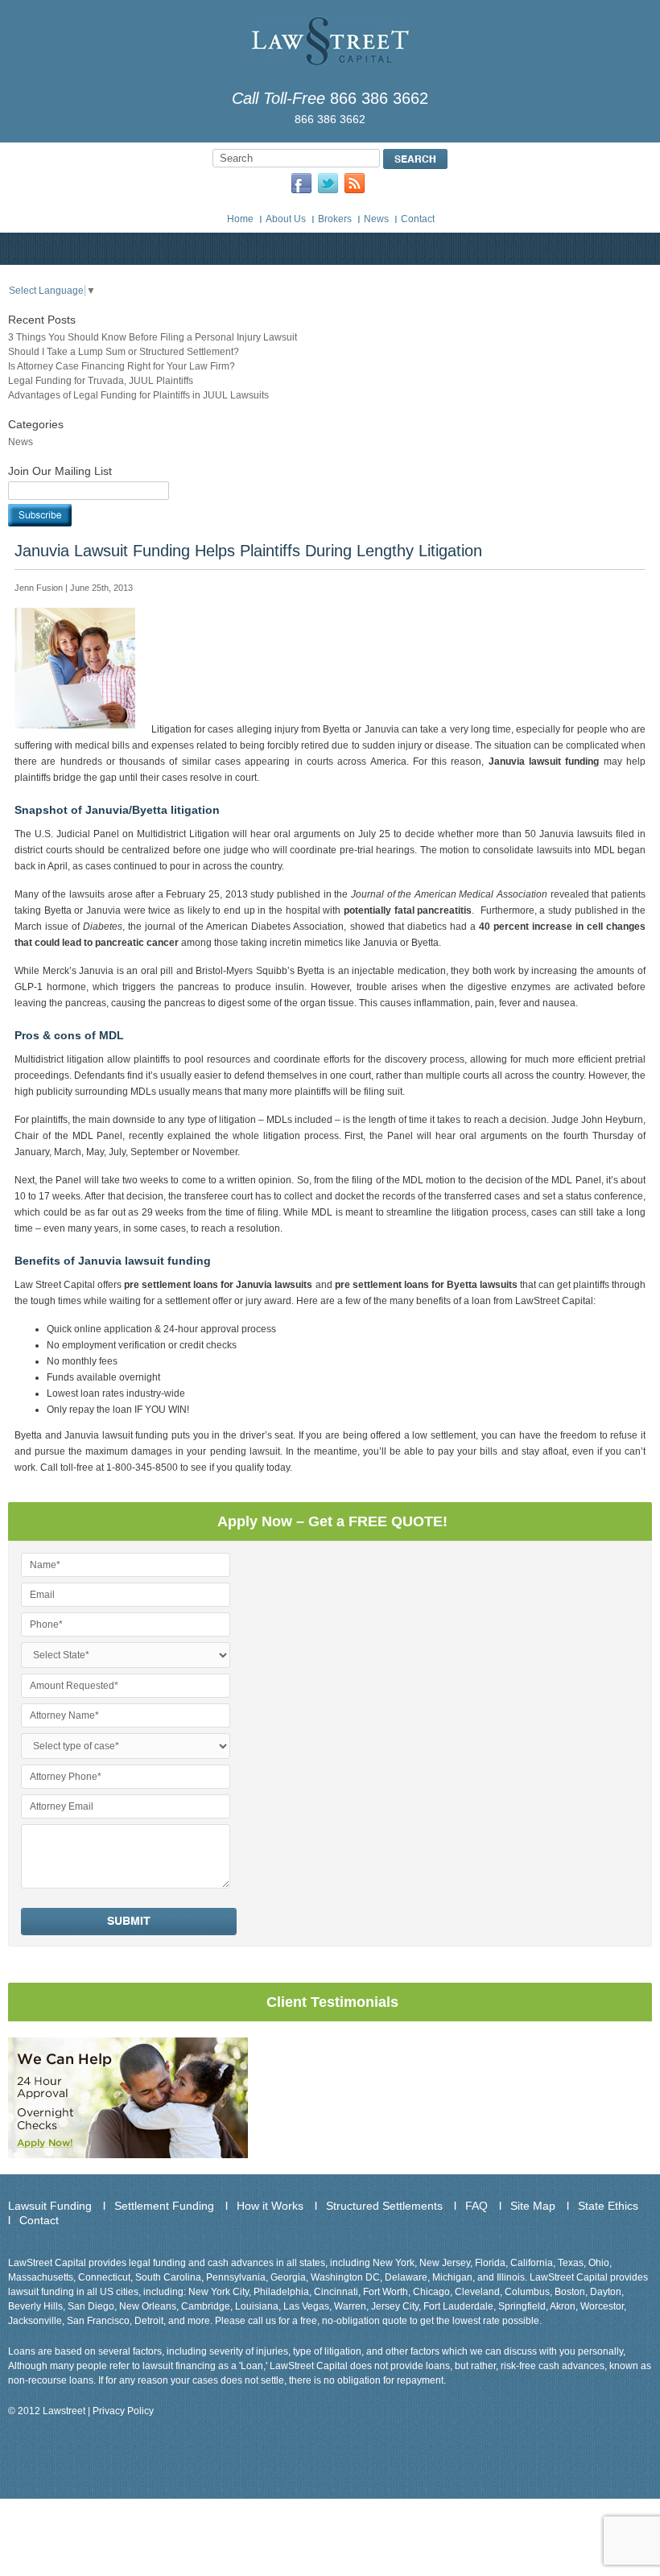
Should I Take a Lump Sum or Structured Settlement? (124, 352)
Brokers (335, 219)
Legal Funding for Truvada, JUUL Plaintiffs (101, 381)
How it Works (270, 2206)
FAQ (476, 2206)
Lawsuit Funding (50, 2206)
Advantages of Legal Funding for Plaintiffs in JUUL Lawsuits (138, 395)
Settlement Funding (164, 2206)
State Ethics (608, 2206)
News (376, 219)
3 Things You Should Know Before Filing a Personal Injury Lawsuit (153, 337)
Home (240, 219)
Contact (418, 219)
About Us (286, 219)
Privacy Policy (123, 2411)
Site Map (533, 2206)
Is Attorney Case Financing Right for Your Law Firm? (122, 366)
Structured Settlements (384, 2206)
